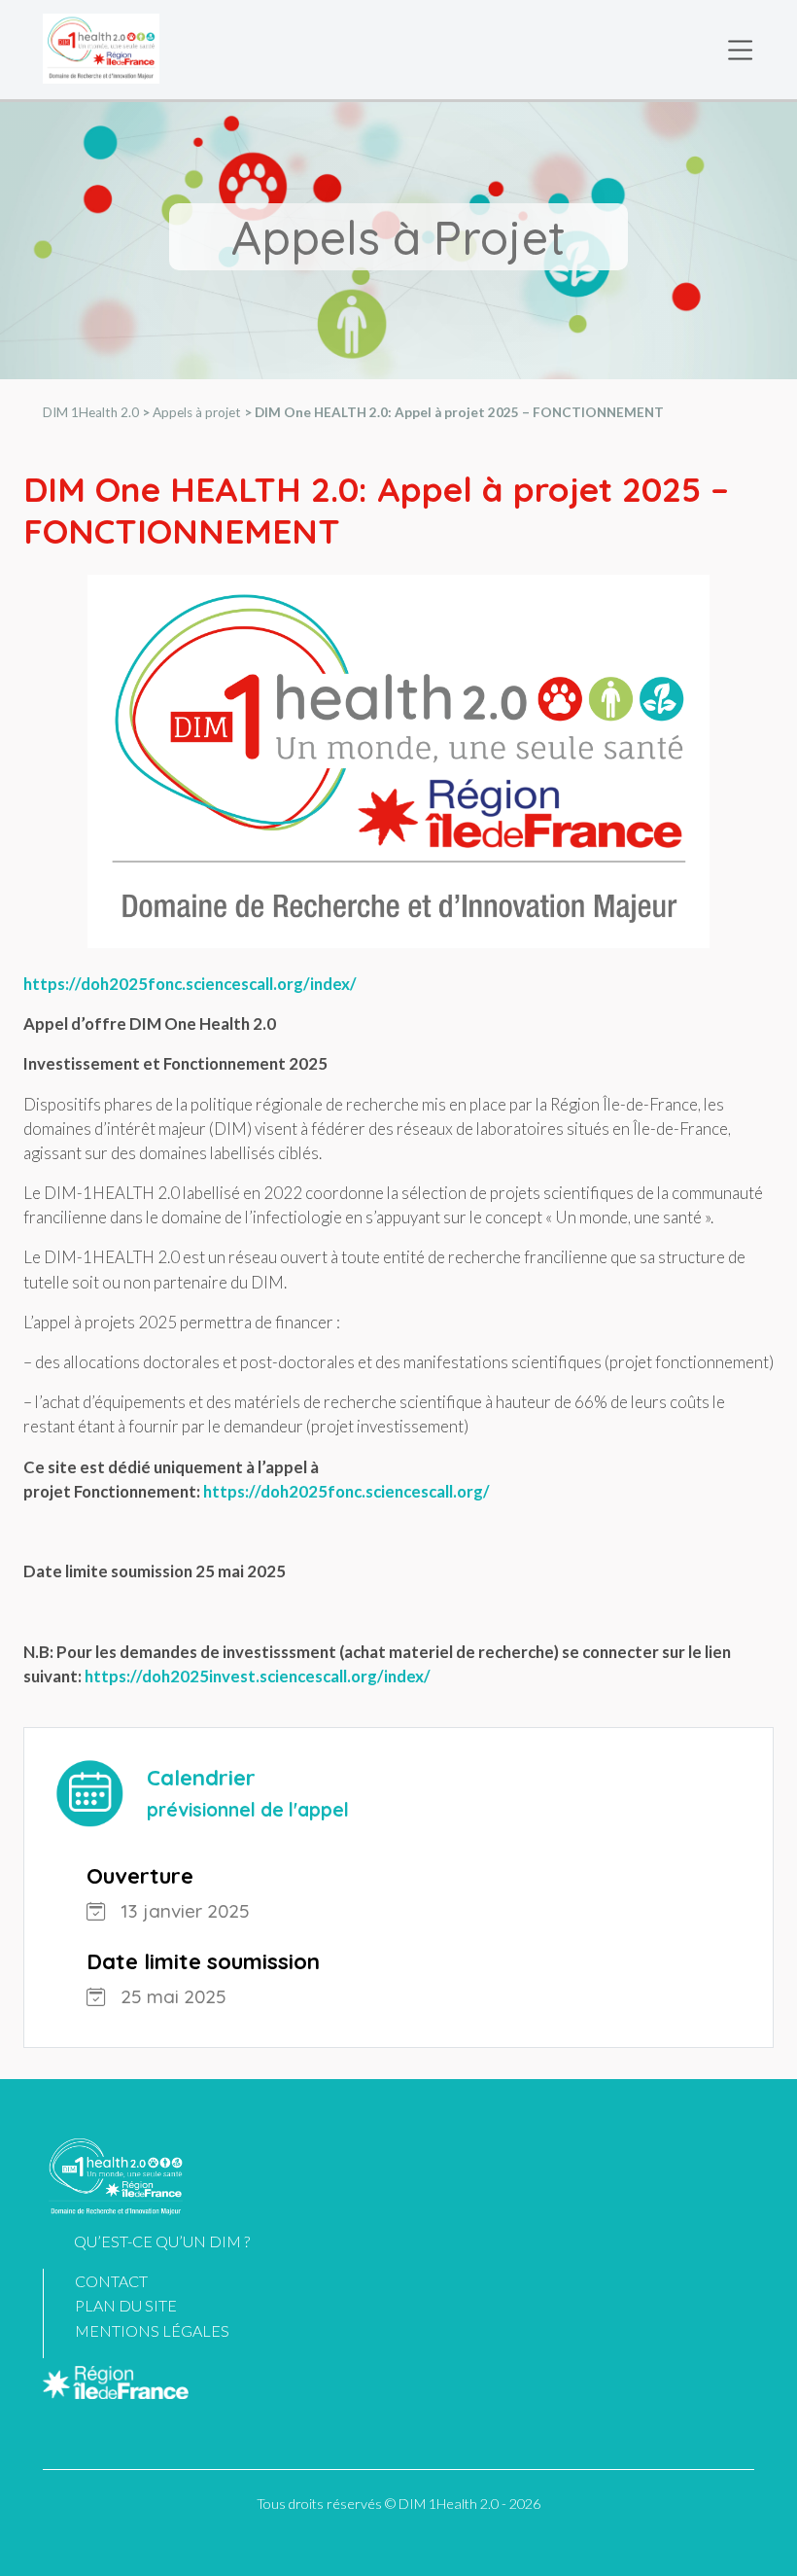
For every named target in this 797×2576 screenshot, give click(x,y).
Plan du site (126, 2305)
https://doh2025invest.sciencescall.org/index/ (256, 1676)
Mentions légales (152, 2330)
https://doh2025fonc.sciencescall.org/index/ (190, 984)
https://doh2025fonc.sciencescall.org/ (347, 1491)
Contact (111, 2281)
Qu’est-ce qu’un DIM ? (162, 2241)
